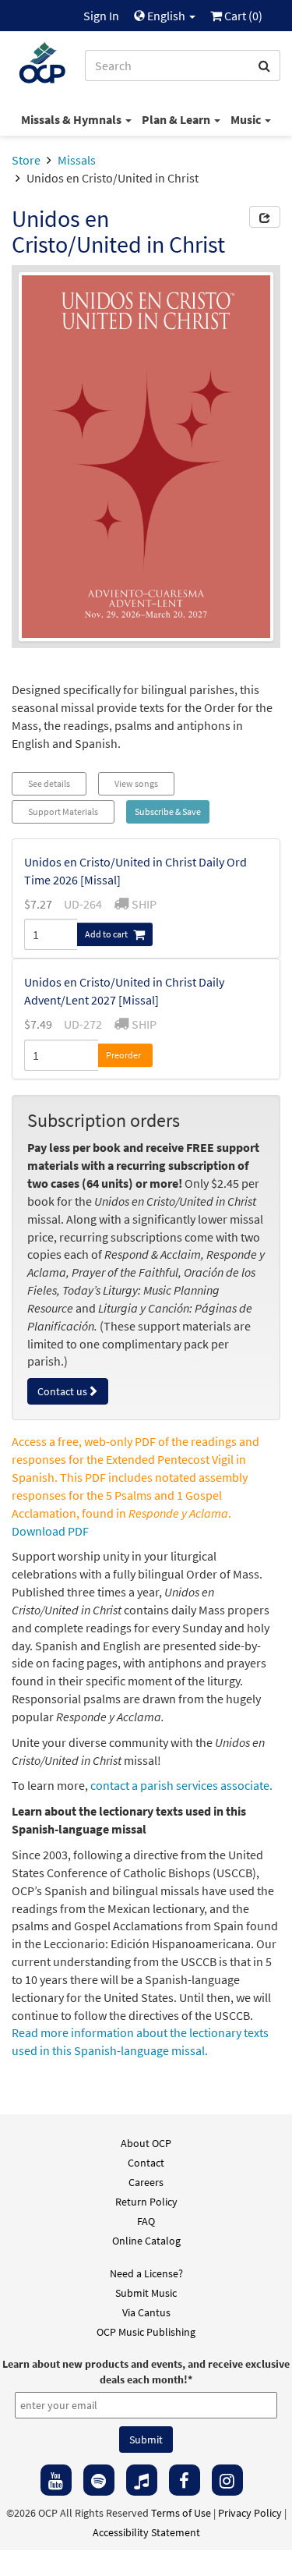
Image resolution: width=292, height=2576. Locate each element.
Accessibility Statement (146, 2532)
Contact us (62, 1391)
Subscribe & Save (168, 811)
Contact (146, 2163)
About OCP (146, 2143)
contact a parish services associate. (181, 1785)
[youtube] (56, 2480)
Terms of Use (181, 2513)
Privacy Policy (250, 2513)
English (166, 16)
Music (247, 119)
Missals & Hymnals (72, 119)
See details (49, 783)
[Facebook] (185, 2480)
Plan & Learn (177, 119)
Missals (77, 160)
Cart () (242, 16)
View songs (136, 783)
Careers (146, 2182)
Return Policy (146, 2202)
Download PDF (50, 1531)
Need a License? (146, 2273)
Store (26, 160)
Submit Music (146, 2293)
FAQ (146, 2221)
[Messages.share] (265, 217)
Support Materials (63, 811)
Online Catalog (146, 2241)
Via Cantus (146, 2312)
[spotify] (99, 2480)
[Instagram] (227, 2480)
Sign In (101, 16)
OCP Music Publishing (146, 2332)
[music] (142, 2480)
